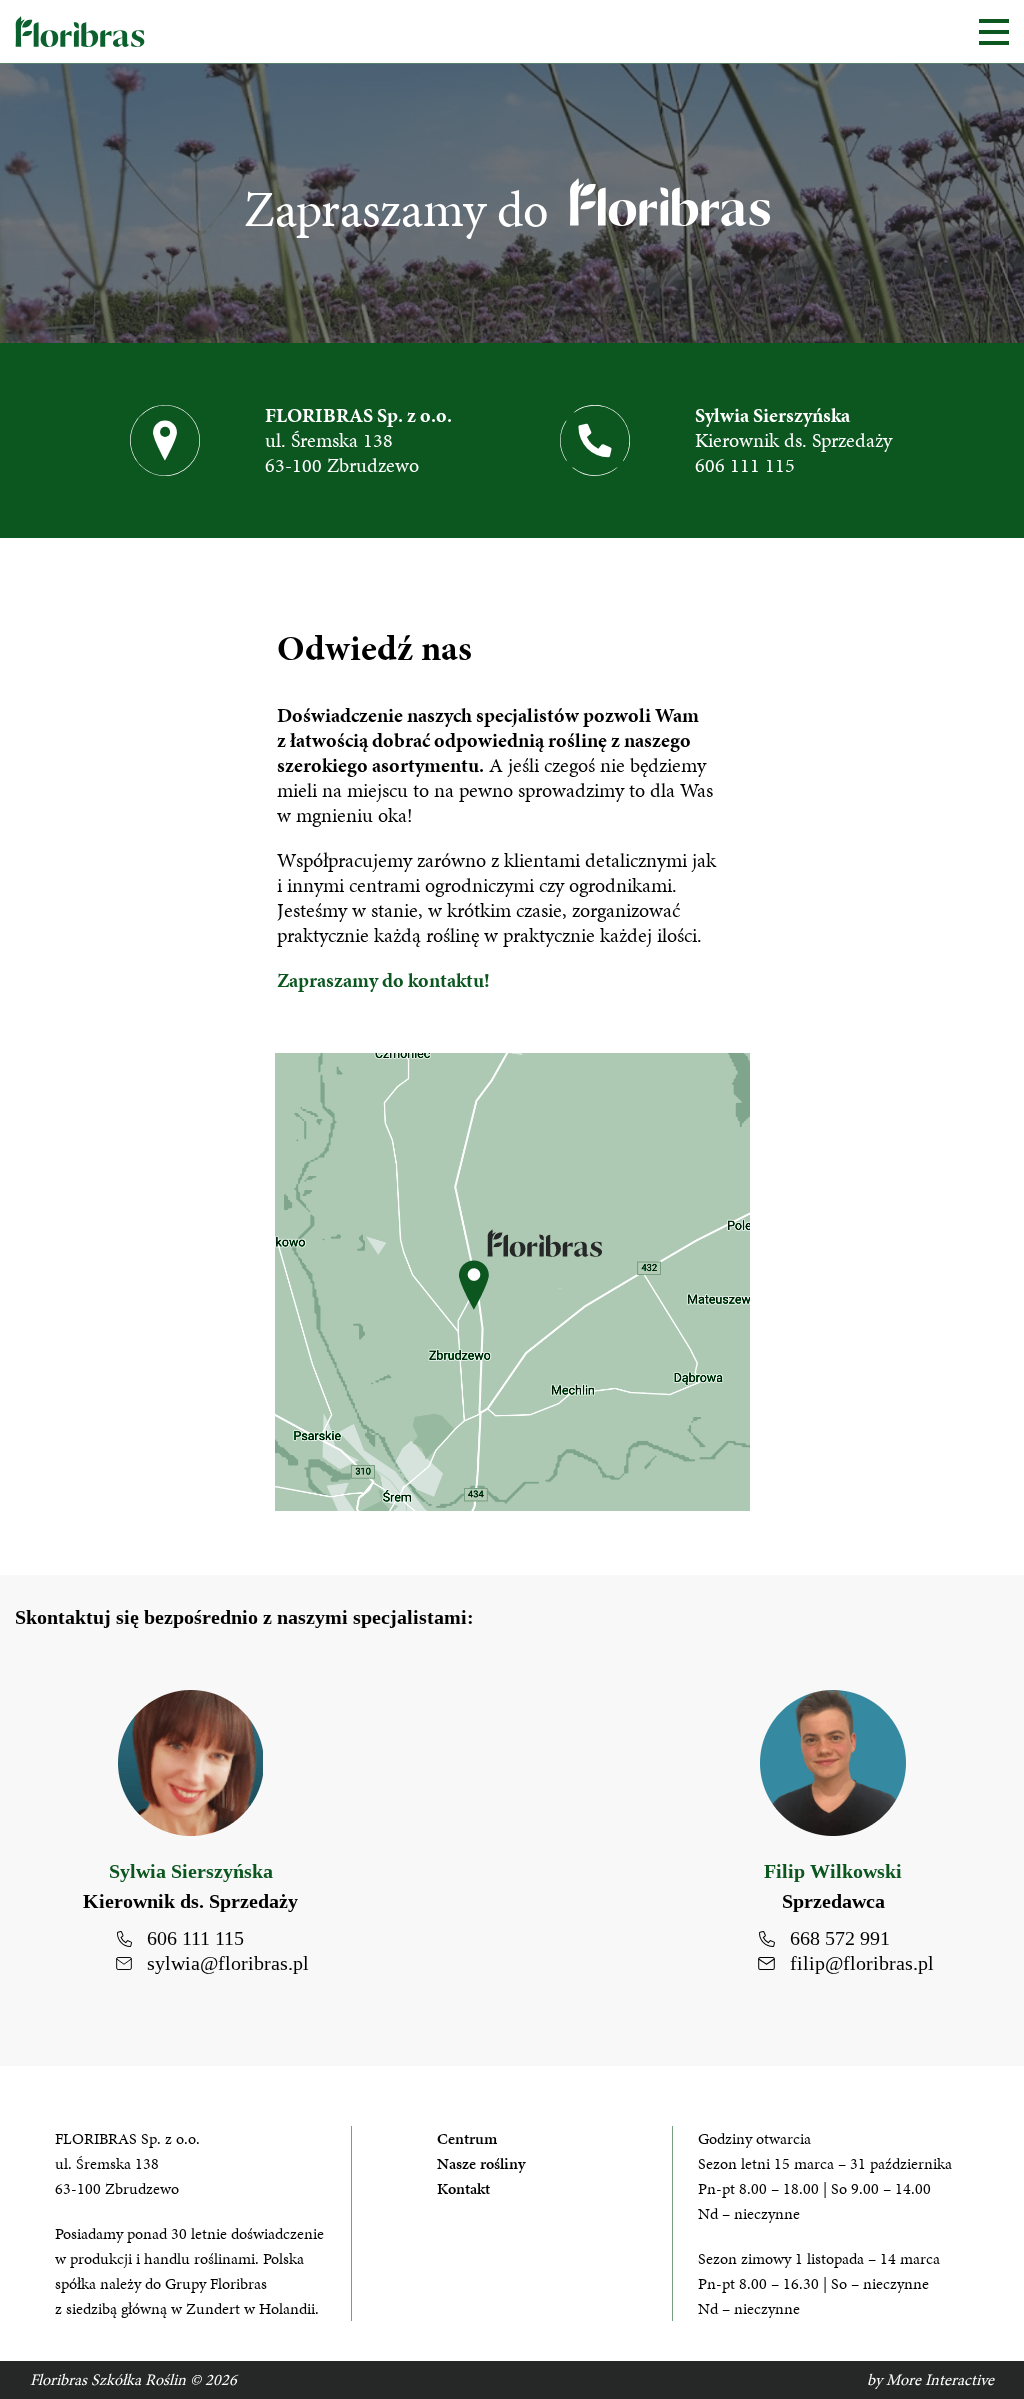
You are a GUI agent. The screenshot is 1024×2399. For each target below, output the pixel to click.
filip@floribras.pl (862, 1963)
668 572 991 (840, 1938)
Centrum (467, 2138)
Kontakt (463, 2188)
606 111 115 (745, 465)
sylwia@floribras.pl (228, 1963)
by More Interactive (930, 2379)
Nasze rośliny (481, 2163)
